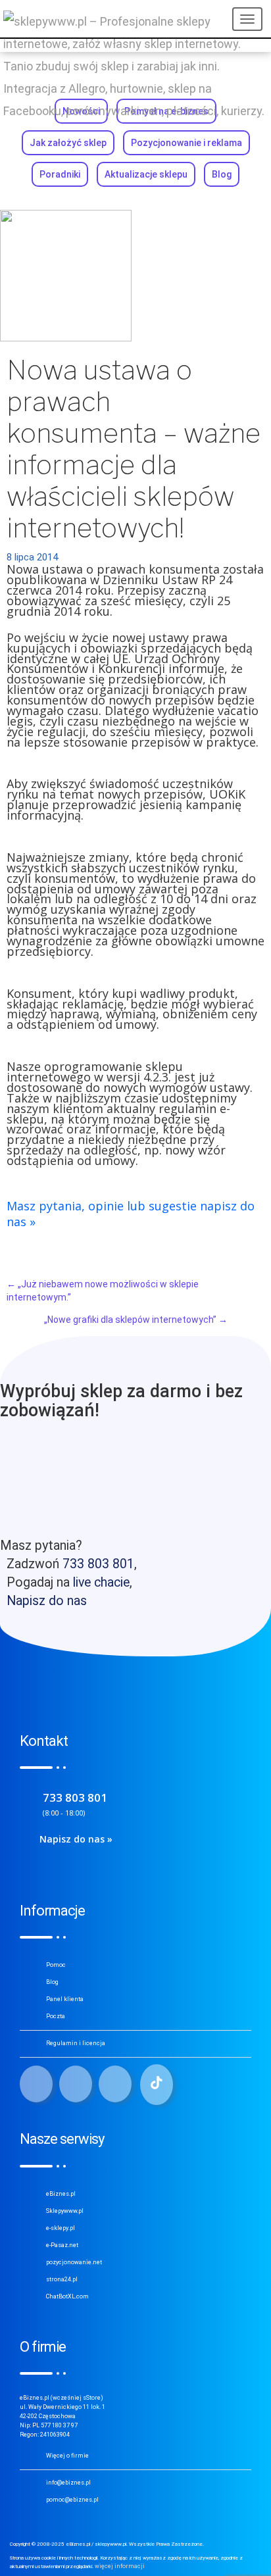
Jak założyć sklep (68, 143)
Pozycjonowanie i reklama (186, 143)
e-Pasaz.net (62, 2245)
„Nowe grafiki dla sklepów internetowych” (136, 1320)
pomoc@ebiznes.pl (72, 2500)
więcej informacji (120, 2566)
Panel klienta (65, 1999)
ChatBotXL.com (67, 2296)
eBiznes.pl (61, 2194)
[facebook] (36, 2084)
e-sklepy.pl (61, 2228)
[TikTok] (157, 2085)
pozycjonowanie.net (74, 2262)
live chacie (101, 1582)
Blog (222, 174)
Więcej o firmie (67, 2456)
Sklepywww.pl (65, 2211)
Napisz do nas (47, 1601)
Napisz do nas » (76, 1839)
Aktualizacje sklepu (146, 174)
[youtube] (115, 2084)
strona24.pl (62, 2279)
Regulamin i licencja (76, 2043)
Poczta (56, 2016)
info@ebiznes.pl (68, 2483)
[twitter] (76, 2084)
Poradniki (60, 174)
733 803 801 (98, 1564)
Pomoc (56, 1965)
